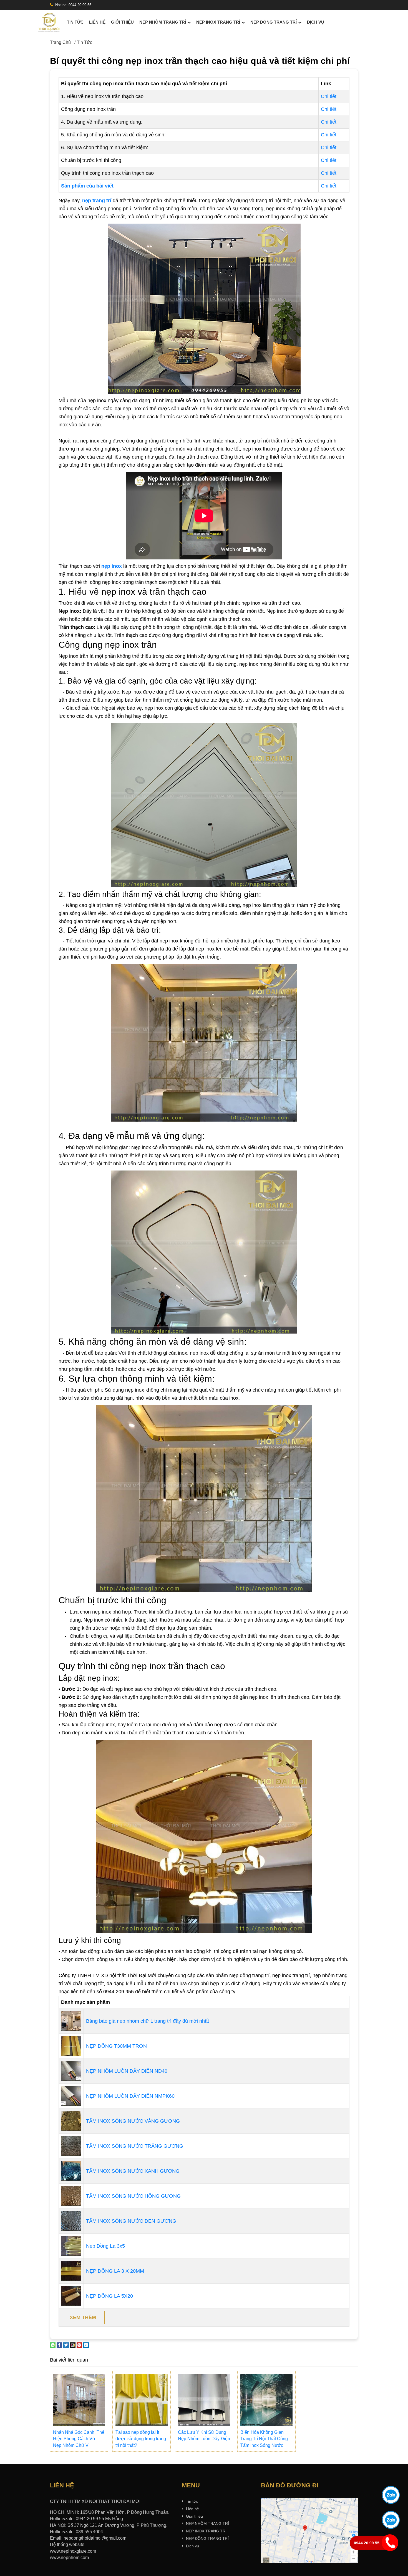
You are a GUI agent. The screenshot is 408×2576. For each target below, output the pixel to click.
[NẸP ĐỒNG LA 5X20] (71, 2296)
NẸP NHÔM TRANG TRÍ (163, 22)
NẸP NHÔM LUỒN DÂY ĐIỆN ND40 (127, 2071)
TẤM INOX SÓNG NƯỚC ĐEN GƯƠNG (131, 2221)
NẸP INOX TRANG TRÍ (218, 22)
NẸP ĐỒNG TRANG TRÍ (274, 22)
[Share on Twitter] (66, 2345)
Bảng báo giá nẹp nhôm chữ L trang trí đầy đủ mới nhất (148, 2021)
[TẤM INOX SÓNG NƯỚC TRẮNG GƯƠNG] (71, 2146)
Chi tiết (329, 96)
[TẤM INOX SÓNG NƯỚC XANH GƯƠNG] (71, 2171)
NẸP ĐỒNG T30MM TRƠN (116, 2046)
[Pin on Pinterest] (79, 2345)
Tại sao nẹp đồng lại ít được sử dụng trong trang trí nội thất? (141, 2439)
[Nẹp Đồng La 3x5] (71, 2246)
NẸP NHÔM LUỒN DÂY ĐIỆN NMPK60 (130, 2096)
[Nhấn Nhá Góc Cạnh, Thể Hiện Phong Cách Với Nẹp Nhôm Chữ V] (79, 2400)
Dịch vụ (316, 22)
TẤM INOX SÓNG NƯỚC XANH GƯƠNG (133, 2171)
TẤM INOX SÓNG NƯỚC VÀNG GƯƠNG (133, 2121)
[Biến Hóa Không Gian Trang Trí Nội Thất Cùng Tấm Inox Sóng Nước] (266, 2400)
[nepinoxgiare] (49, 22)
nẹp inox (112, 566)
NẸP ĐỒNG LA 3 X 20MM (115, 2271)
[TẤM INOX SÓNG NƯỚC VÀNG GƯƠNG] (71, 2121)
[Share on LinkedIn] (86, 2345)
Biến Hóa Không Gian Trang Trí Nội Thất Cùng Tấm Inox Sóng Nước (264, 2439)
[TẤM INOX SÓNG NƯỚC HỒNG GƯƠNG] (71, 2196)
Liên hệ (97, 22)
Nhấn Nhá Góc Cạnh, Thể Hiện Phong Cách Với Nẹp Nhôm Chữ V (79, 2439)
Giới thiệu (122, 22)
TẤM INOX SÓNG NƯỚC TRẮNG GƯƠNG (135, 2146)
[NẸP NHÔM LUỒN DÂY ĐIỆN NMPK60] (71, 2096)
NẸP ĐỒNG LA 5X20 (109, 2296)
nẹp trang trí (97, 201)
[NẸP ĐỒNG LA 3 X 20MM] (71, 2271)
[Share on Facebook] (59, 2345)
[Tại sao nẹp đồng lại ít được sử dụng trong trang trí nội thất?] (142, 2400)
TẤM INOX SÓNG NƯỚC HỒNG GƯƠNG (133, 2196)
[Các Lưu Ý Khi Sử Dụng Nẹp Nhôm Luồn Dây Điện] (204, 2400)
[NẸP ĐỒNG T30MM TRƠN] (71, 2046)
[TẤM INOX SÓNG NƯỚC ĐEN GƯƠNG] (71, 2221)
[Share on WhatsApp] (53, 2345)
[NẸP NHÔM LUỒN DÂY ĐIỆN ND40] (71, 2071)
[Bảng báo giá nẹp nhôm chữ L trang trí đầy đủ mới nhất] (71, 2021)
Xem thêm (83, 2317)
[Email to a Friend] (73, 2345)
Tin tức (75, 22)
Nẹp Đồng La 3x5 (105, 2246)
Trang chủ (60, 42)
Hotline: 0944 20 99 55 (73, 5)
